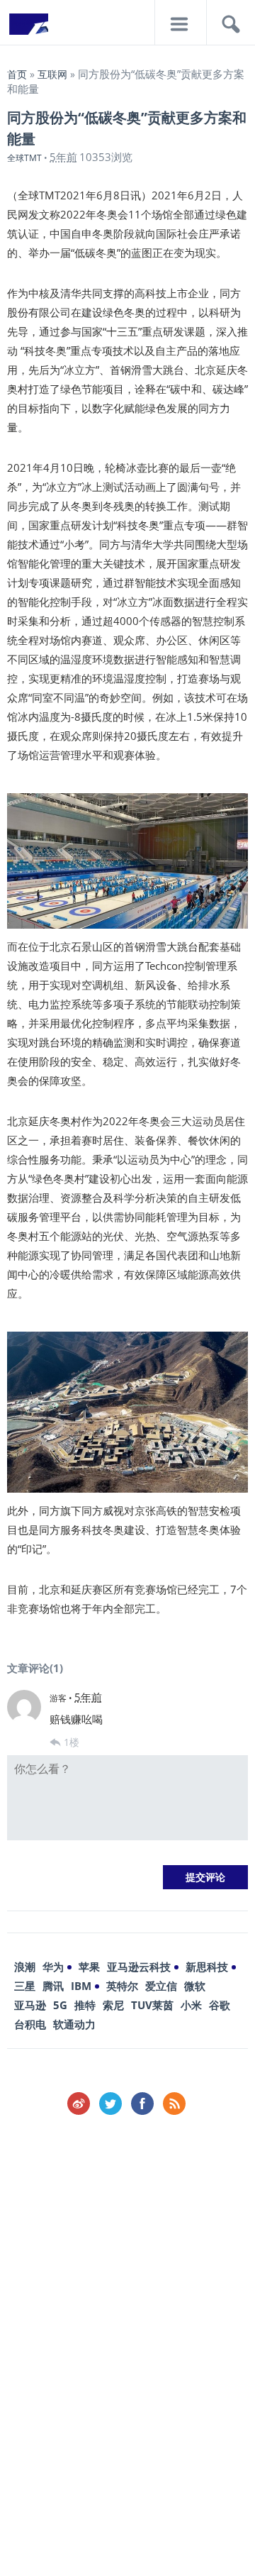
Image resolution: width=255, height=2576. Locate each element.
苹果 (89, 1967)
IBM (81, 1986)
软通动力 (74, 2024)
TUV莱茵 (152, 2005)
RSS (174, 2104)
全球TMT (24, 158)
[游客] (24, 1707)
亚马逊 (30, 2005)
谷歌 (220, 2005)
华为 (53, 1967)
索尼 (113, 2005)
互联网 (52, 74)
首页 (17, 74)
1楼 (72, 1742)
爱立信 (161, 1986)
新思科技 (207, 1967)
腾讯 (53, 1986)
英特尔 (122, 1986)
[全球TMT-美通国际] (28, 28)
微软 (195, 1986)
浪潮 (25, 1967)
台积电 (30, 2024)
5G (60, 2005)
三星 (25, 1986)
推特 (85, 2005)
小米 (191, 2005)
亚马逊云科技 (139, 1967)
